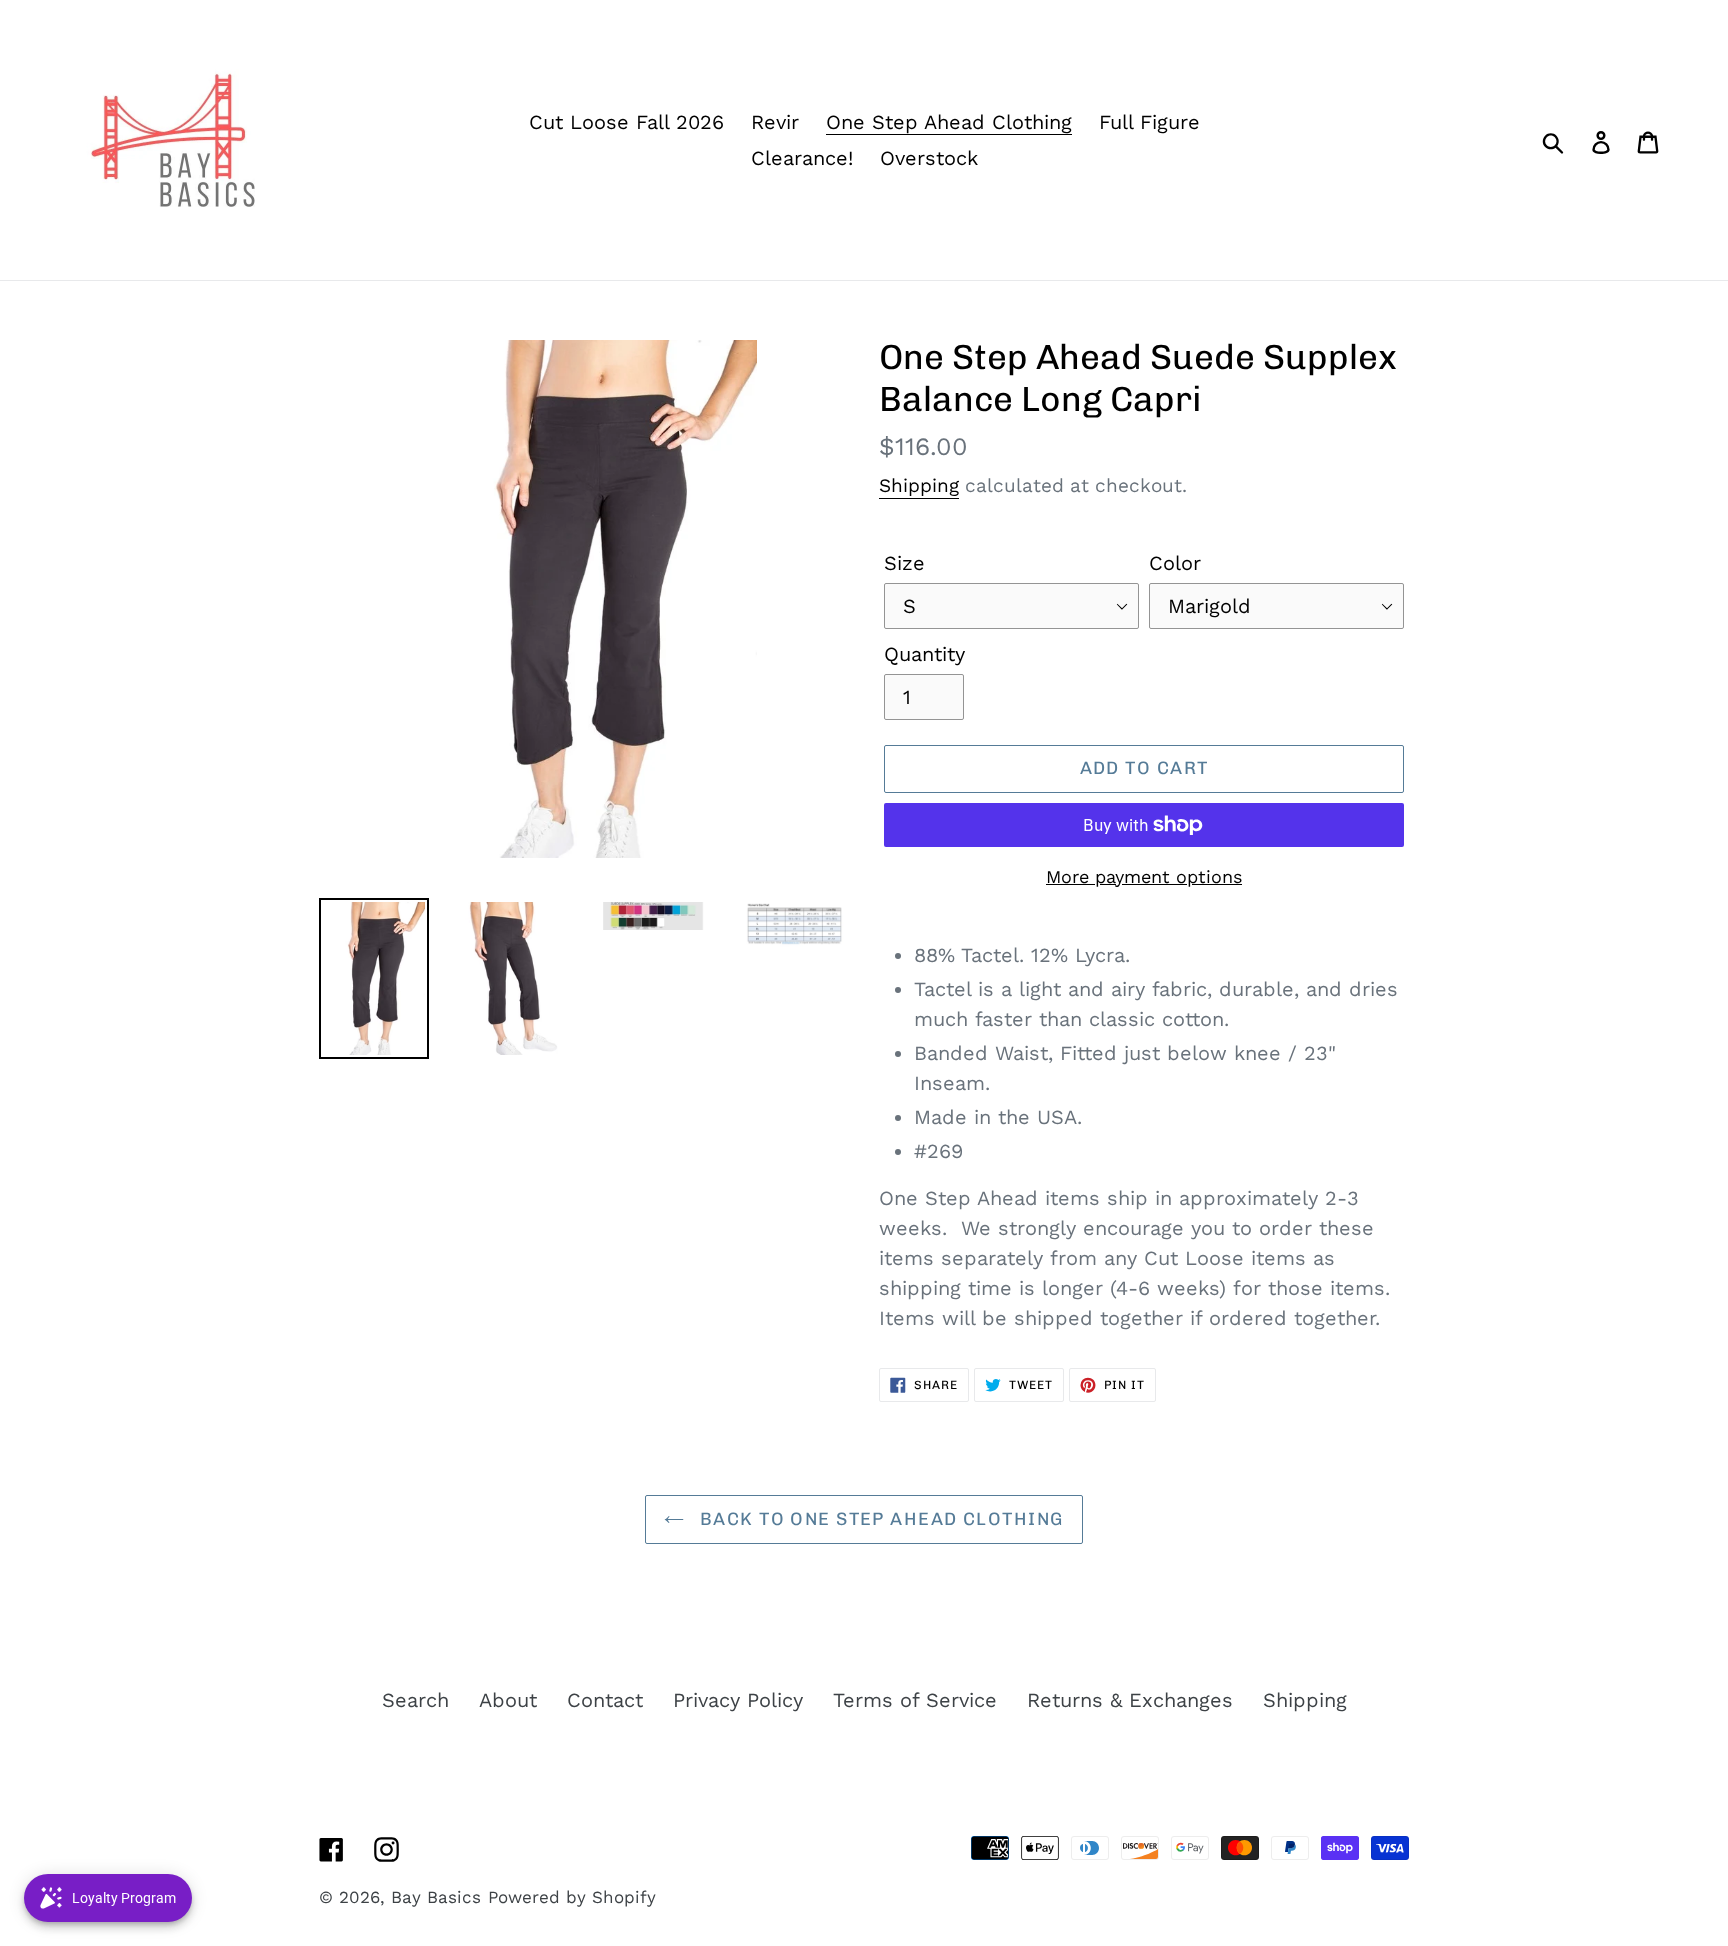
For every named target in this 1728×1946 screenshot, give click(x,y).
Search (415, 1700)
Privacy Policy (738, 1700)
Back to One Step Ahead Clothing (878, 1519)
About (508, 1700)
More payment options (1144, 876)
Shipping (919, 485)
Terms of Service (915, 1700)
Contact (605, 1700)
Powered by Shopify (572, 1897)
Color (1175, 563)
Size (904, 563)
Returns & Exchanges (1130, 1700)
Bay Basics (436, 1897)
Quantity (924, 654)
